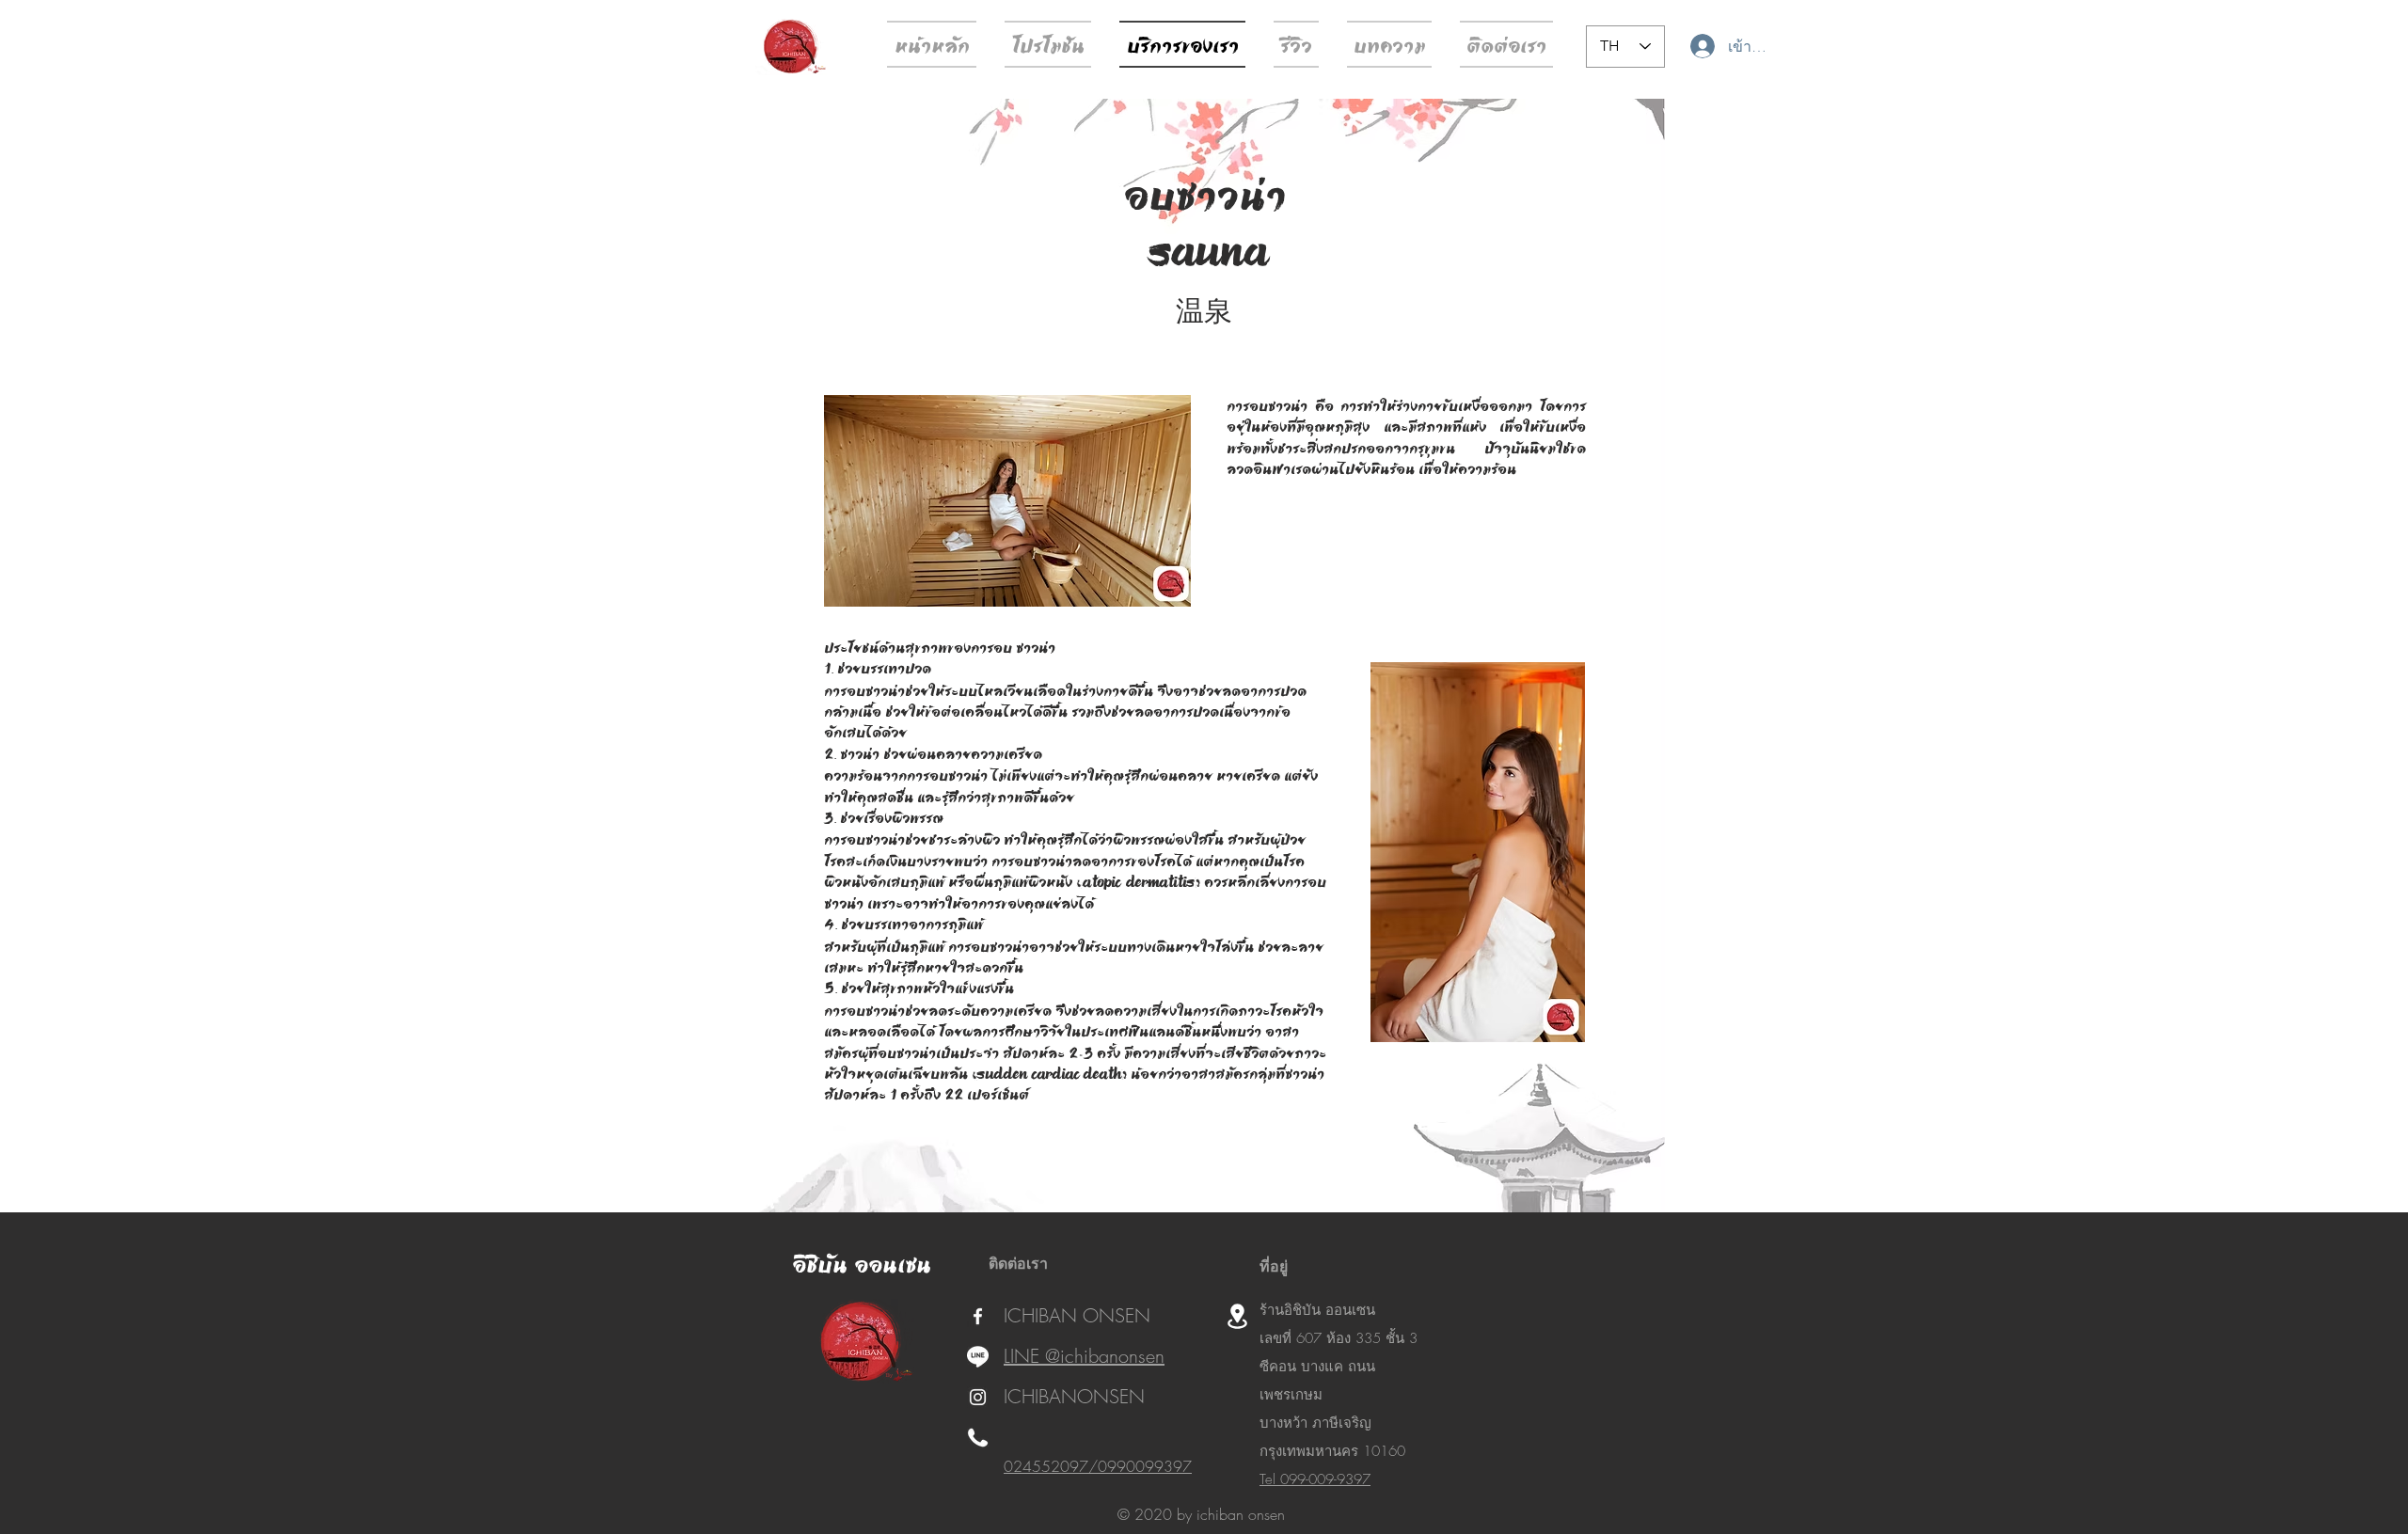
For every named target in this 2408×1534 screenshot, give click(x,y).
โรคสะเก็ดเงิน (865, 860)
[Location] (1237, 1316)
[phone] (978, 1438)
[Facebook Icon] (978, 1316)
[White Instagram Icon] (978, 1397)
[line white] (978, 1357)
